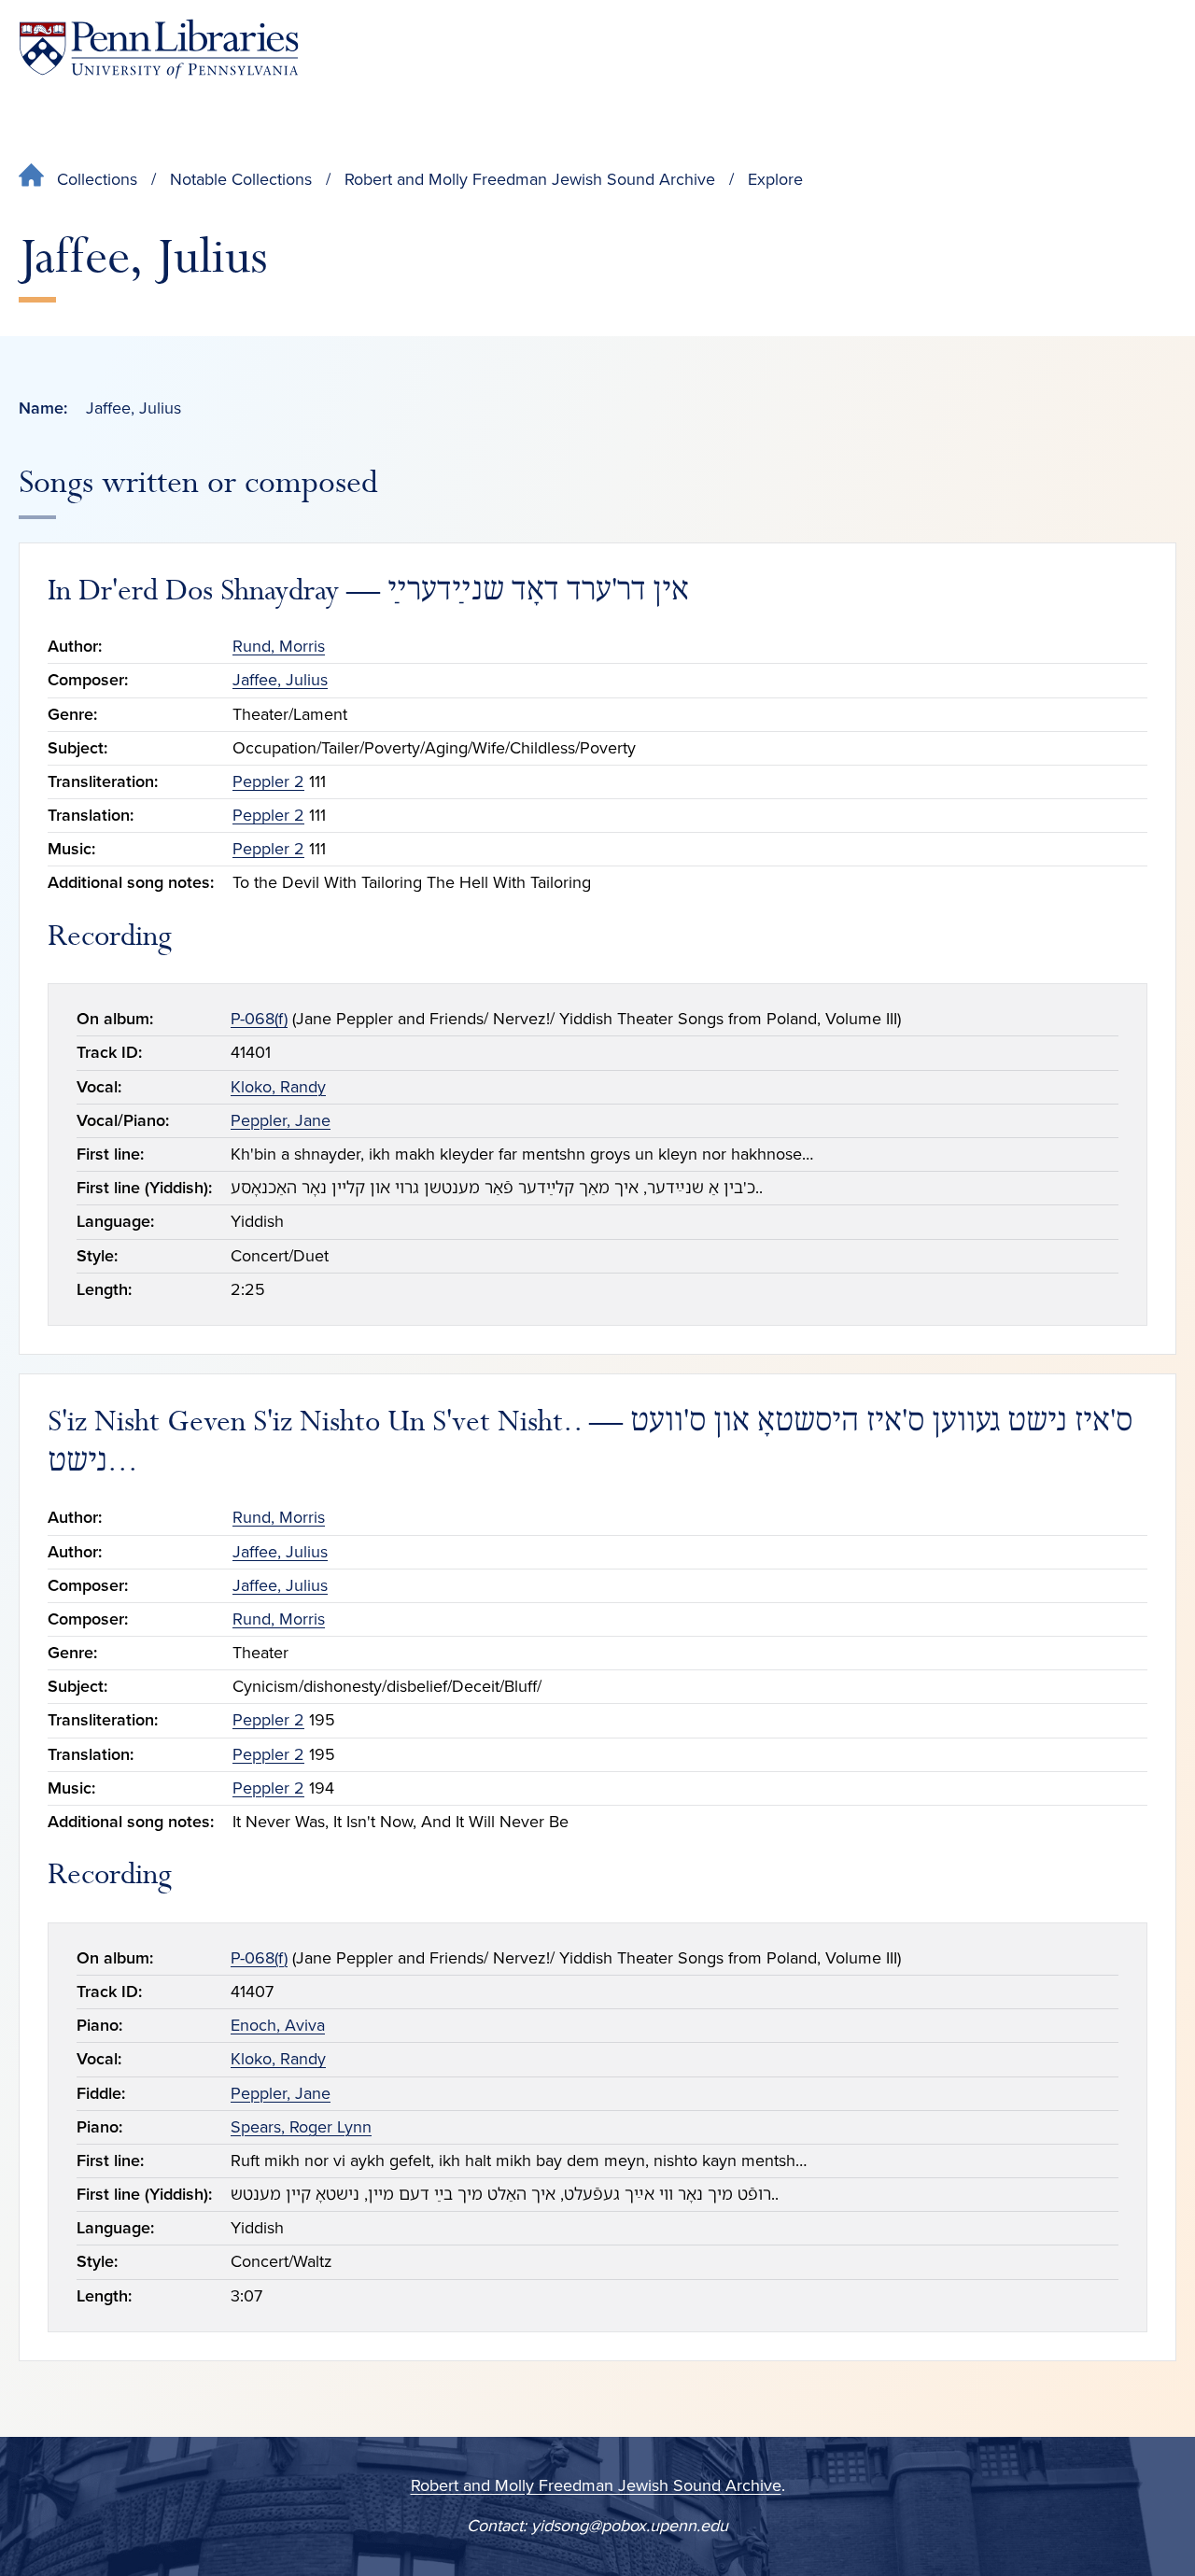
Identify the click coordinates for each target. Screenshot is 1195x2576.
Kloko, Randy (278, 1087)
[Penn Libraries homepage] (159, 49)
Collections (97, 179)
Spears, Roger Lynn (301, 2127)
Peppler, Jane (281, 1120)
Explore (775, 179)
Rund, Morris (279, 646)
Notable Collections (241, 179)
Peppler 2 (268, 781)
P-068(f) (259, 1019)
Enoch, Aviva (278, 2025)
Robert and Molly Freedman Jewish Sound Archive (530, 179)
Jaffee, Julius (280, 680)
